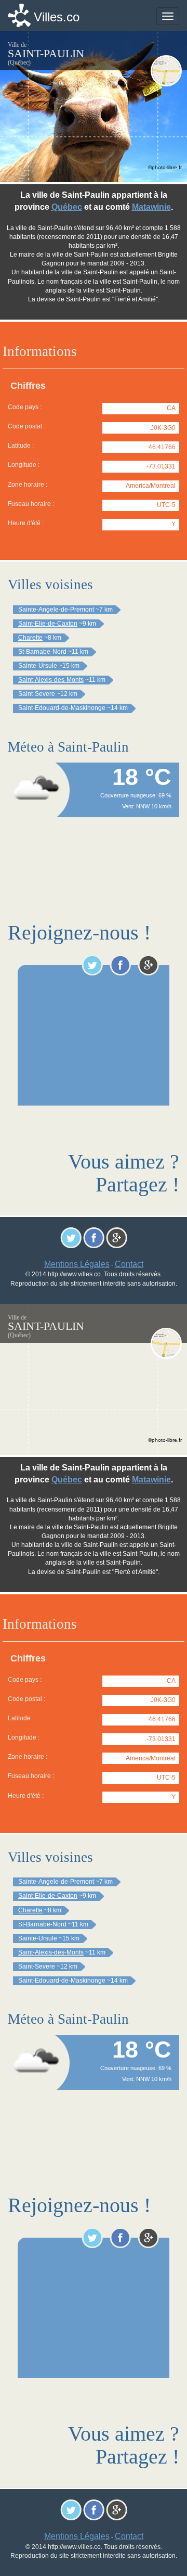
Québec (67, 207)
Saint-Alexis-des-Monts (51, 680)
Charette (30, 638)
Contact (129, 1264)
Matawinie (151, 207)
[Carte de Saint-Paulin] (166, 71)
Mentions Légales (77, 1264)
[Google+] (148, 965)
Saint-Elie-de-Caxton (48, 624)
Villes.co (57, 17)
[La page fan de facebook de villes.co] (120, 965)
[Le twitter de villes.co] (92, 965)
